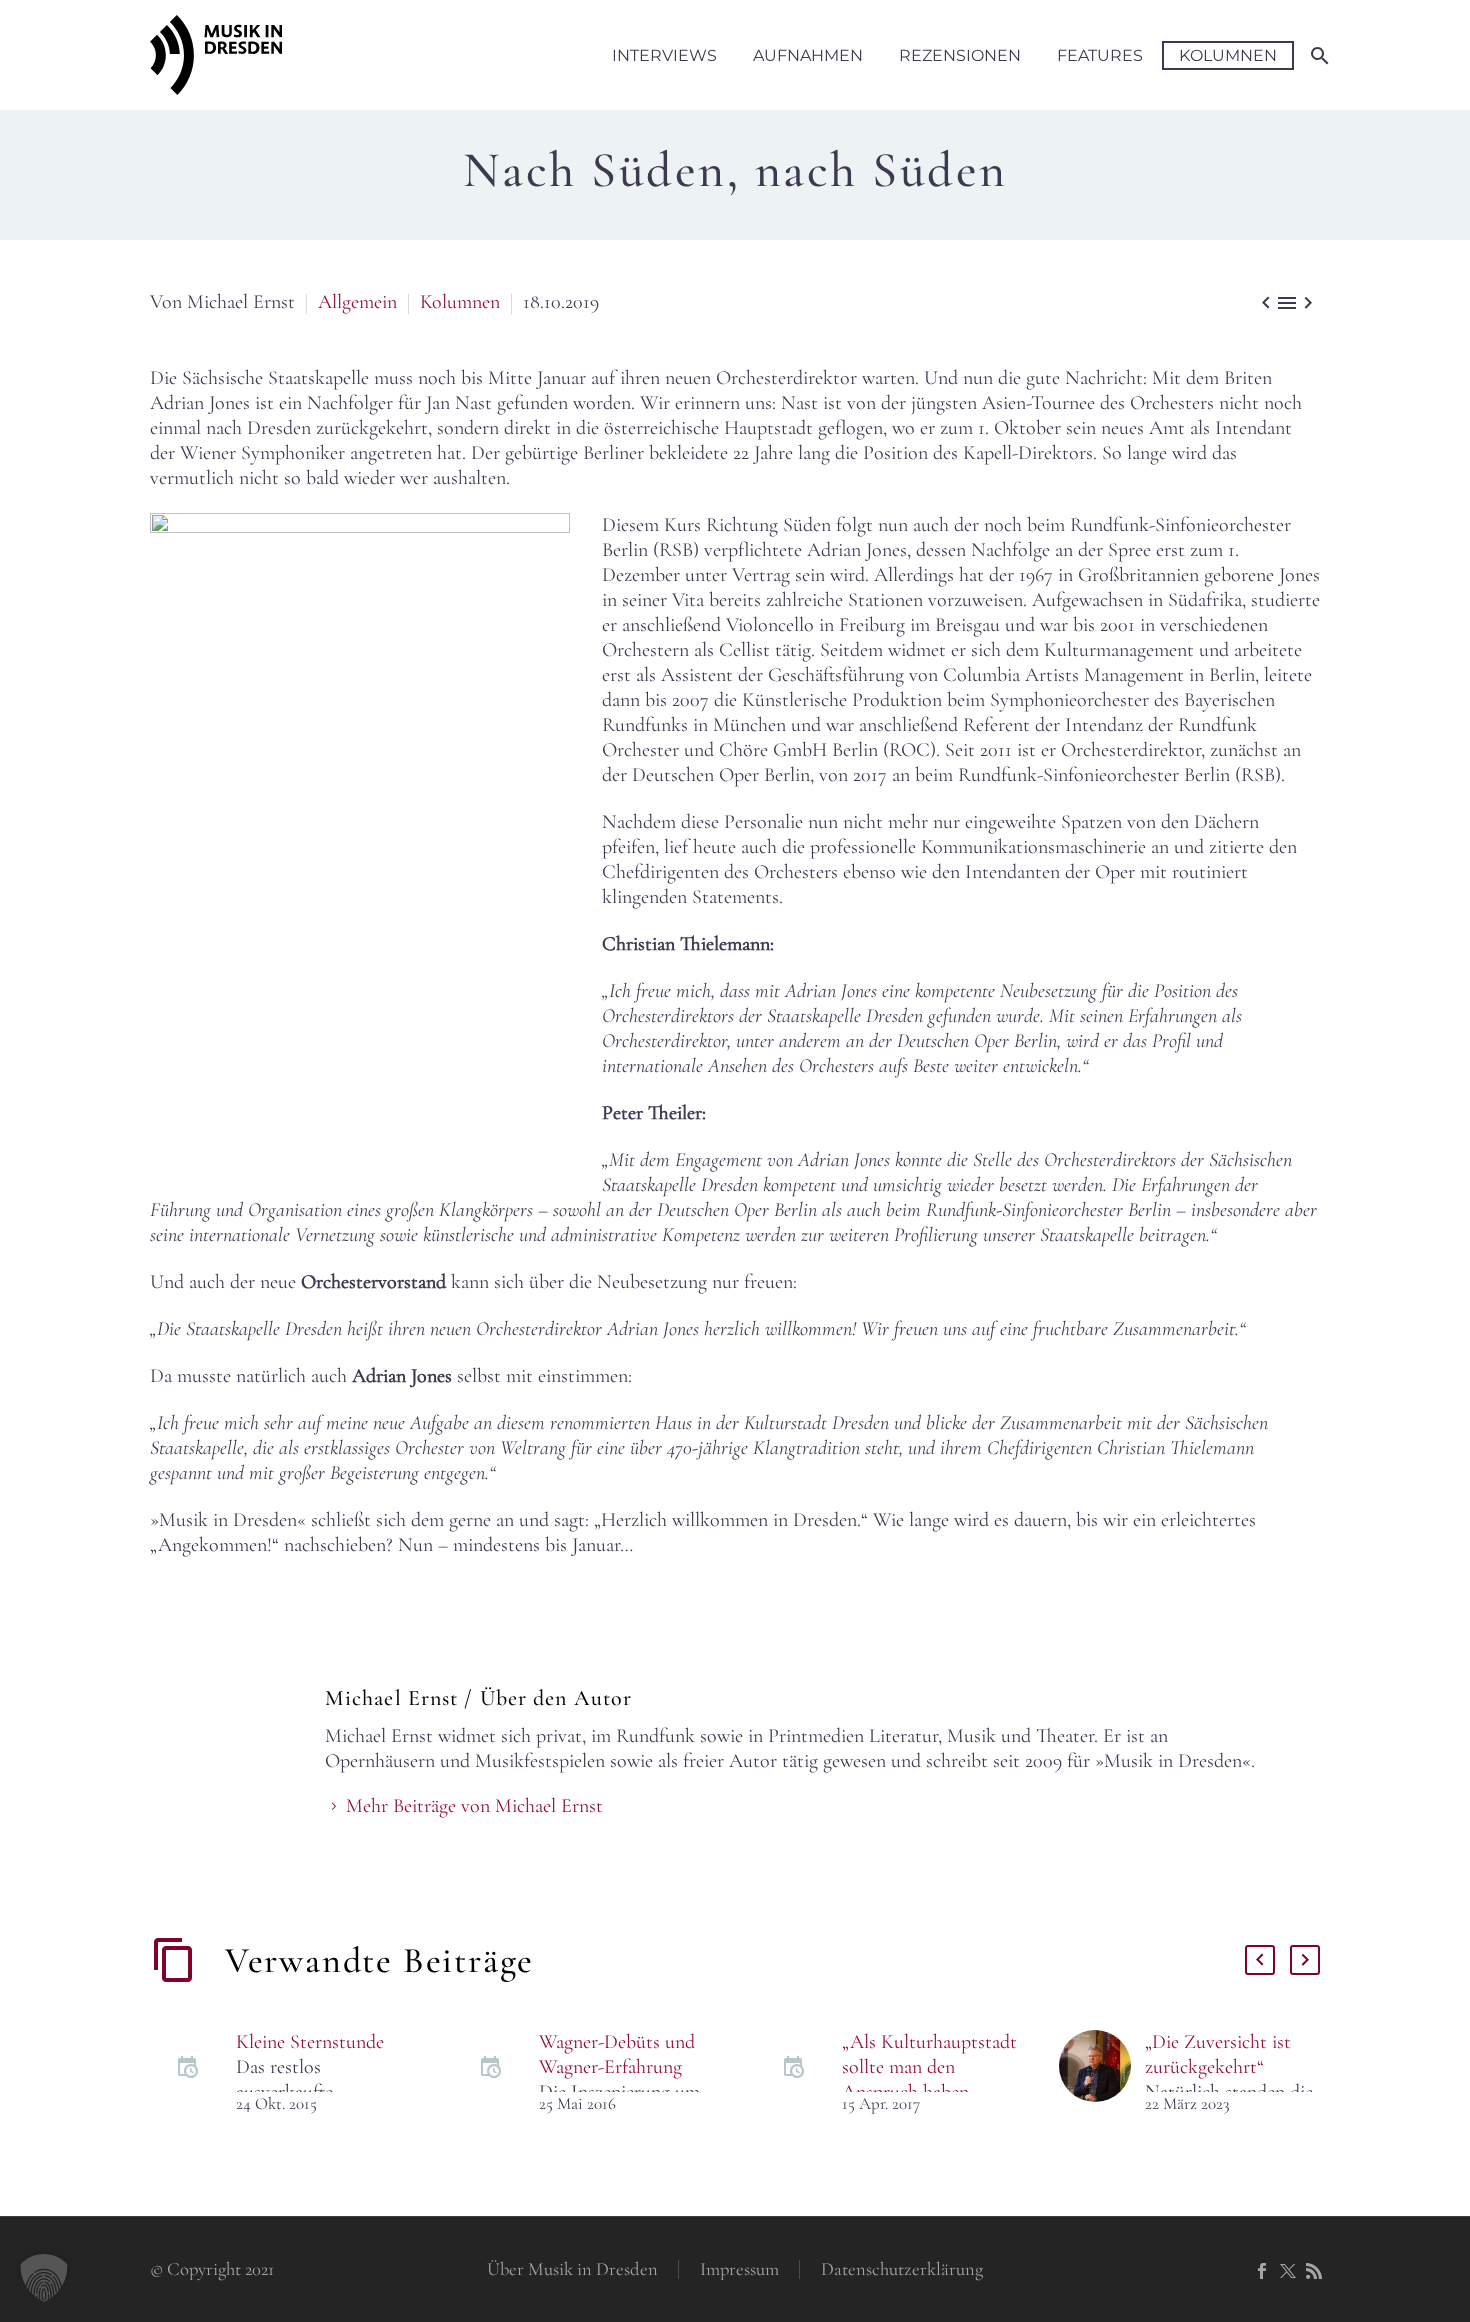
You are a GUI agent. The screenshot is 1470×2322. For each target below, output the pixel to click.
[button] (44, 2278)
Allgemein (357, 302)
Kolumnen (1228, 55)
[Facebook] (1262, 2271)
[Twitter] (1288, 2271)
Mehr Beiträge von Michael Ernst (474, 1806)
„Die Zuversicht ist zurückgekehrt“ (1218, 2054)
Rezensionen (960, 55)
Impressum (739, 2269)
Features (1100, 55)
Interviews (664, 55)
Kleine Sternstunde (310, 2042)
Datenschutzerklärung (902, 2269)
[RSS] (1314, 2271)
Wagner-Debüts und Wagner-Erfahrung (617, 2054)
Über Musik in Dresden (572, 2269)
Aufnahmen (808, 55)
